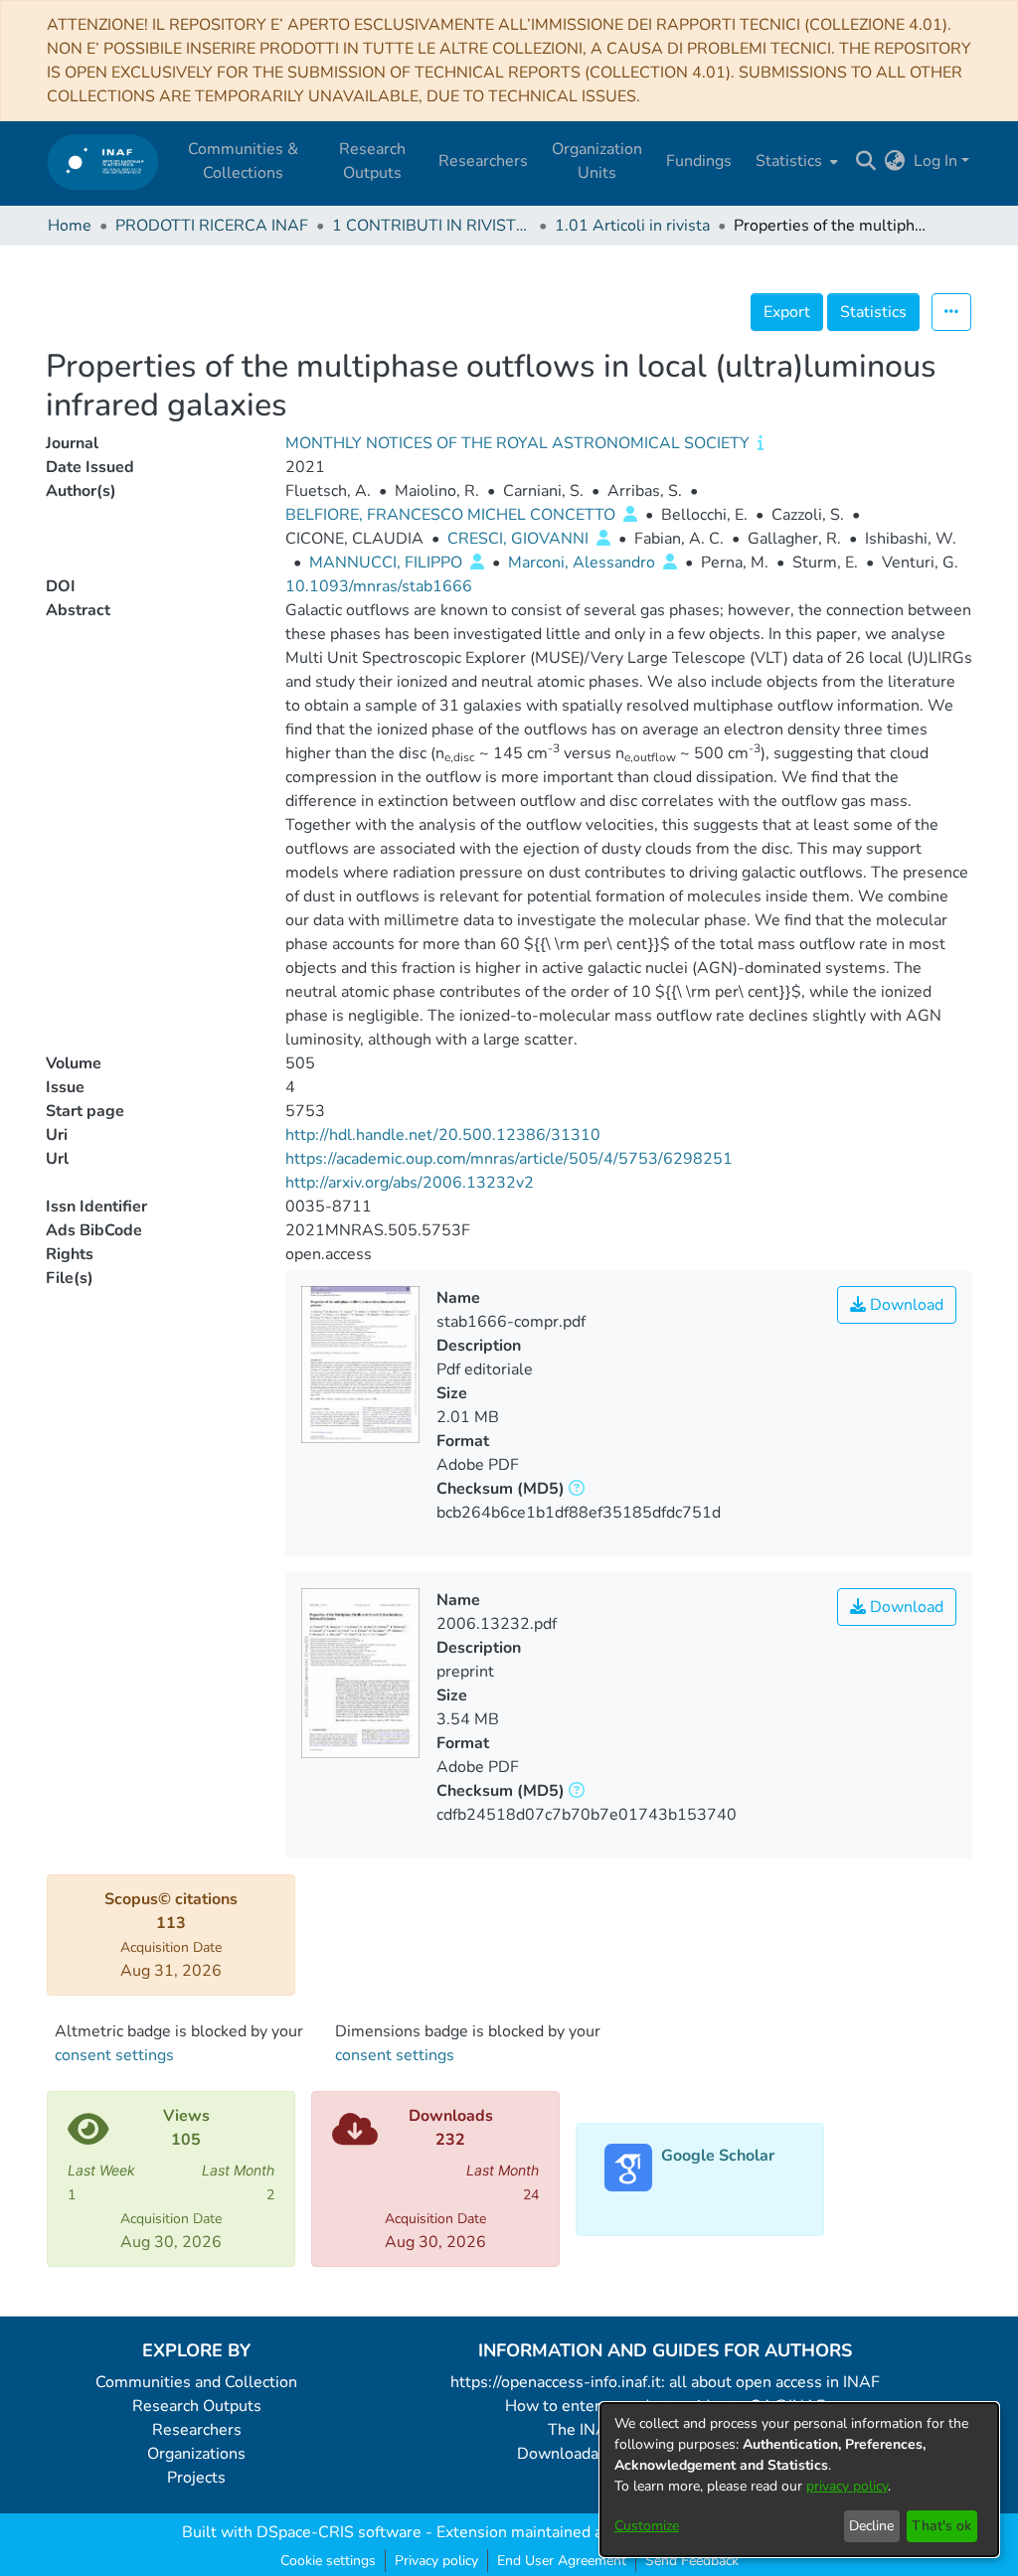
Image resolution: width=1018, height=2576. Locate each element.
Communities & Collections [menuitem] (243, 161)
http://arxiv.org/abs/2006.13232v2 (410, 1183)
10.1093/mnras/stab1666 (379, 586)
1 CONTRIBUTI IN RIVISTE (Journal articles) (431, 226)
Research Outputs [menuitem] (372, 161)
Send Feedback (692, 2561)
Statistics (873, 312)
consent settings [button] (114, 2055)
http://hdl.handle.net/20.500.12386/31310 (443, 1135)
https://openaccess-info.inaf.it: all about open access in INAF (665, 2382)
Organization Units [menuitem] (597, 161)
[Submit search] (866, 161)
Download (905, 1305)
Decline (871, 2526)
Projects (196, 2478)
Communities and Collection (196, 2382)
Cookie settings (328, 2561)
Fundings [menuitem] (699, 161)
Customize (647, 2526)
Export (787, 312)
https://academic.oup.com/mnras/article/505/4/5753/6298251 (509, 1159)
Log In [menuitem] (935, 161)
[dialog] (799, 2480)
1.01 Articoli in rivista (632, 226)
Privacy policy (436, 2561)
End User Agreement (562, 2561)
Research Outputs (197, 2406)
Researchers (197, 2430)
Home (70, 226)
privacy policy (847, 2486)
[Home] (103, 161)
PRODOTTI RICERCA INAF (212, 226)
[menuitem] (795, 161)
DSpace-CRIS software (339, 2532)
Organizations (196, 2454)
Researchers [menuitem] (483, 161)
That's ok (941, 2526)
